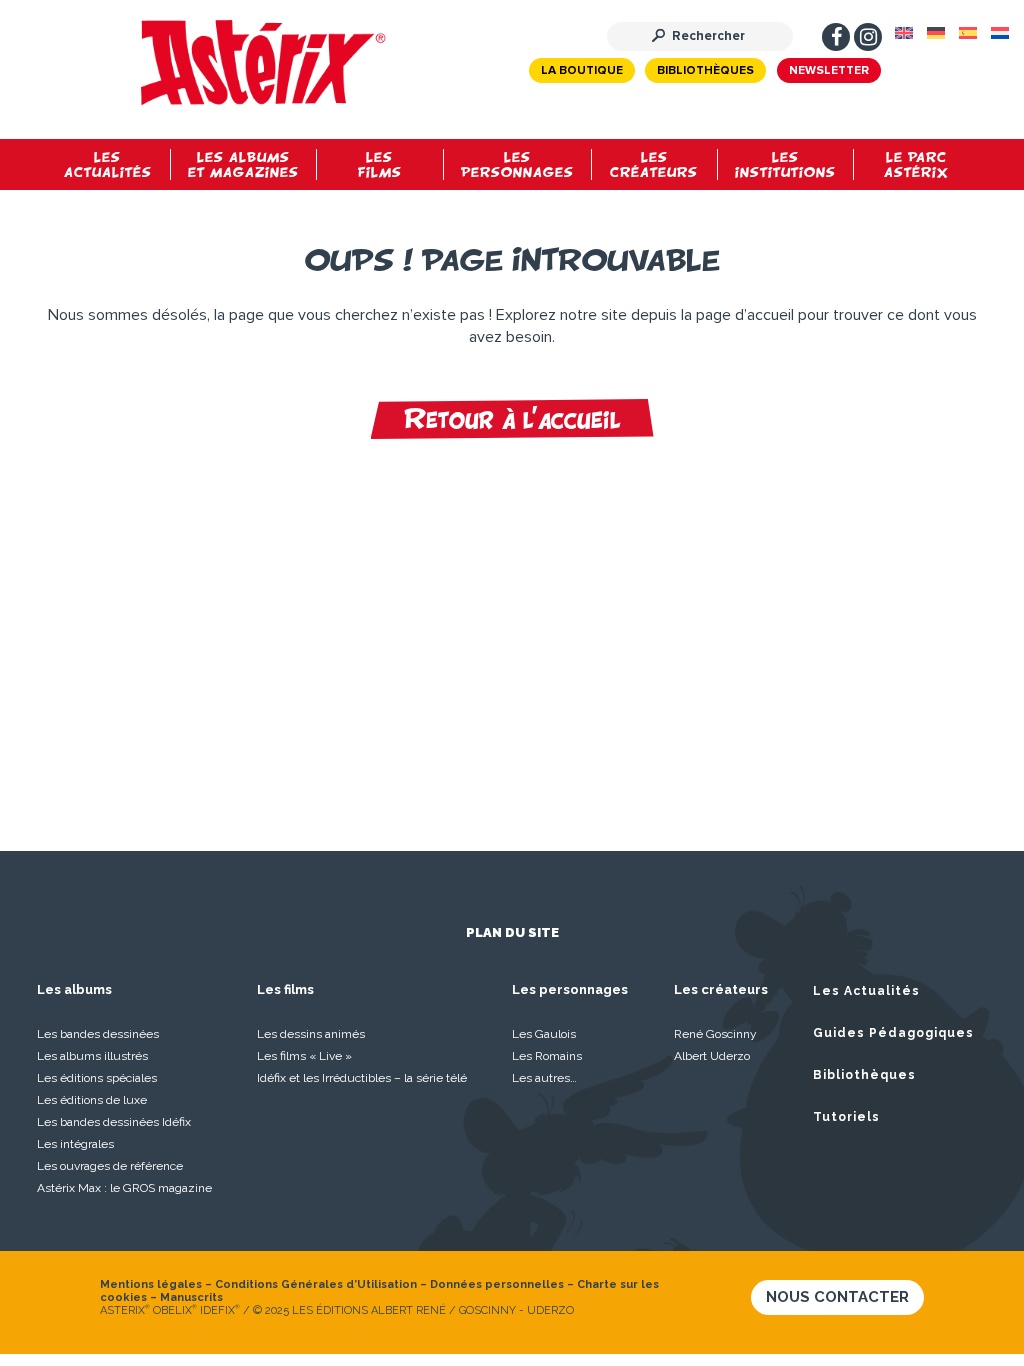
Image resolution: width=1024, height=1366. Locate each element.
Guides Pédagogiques (893, 1033)
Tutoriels (846, 1117)
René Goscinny (715, 1034)
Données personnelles (497, 1284)
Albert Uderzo (712, 1056)
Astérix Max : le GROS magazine (124, 1188)
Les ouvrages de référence (110, 1166)
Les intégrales (75, 1144)
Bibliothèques (705, 71)
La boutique (582, 71)
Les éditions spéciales (97, 1078)
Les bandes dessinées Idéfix (114, 1122)
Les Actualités (866, 991)
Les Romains (547, 1056)
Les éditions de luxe (92, 1100)
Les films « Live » (304, 1056)
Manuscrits (191, 1297)
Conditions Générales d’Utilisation (316, 1284)
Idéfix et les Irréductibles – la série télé (362, 1078)
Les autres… (544, 1078)
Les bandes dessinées (98, 1034)
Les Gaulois (544, 1034)
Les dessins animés (311, 1034)
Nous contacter (837, 1297)
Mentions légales (151, 1284)
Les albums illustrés (92, 1056)
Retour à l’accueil (512, 419)
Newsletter (829, 71)
